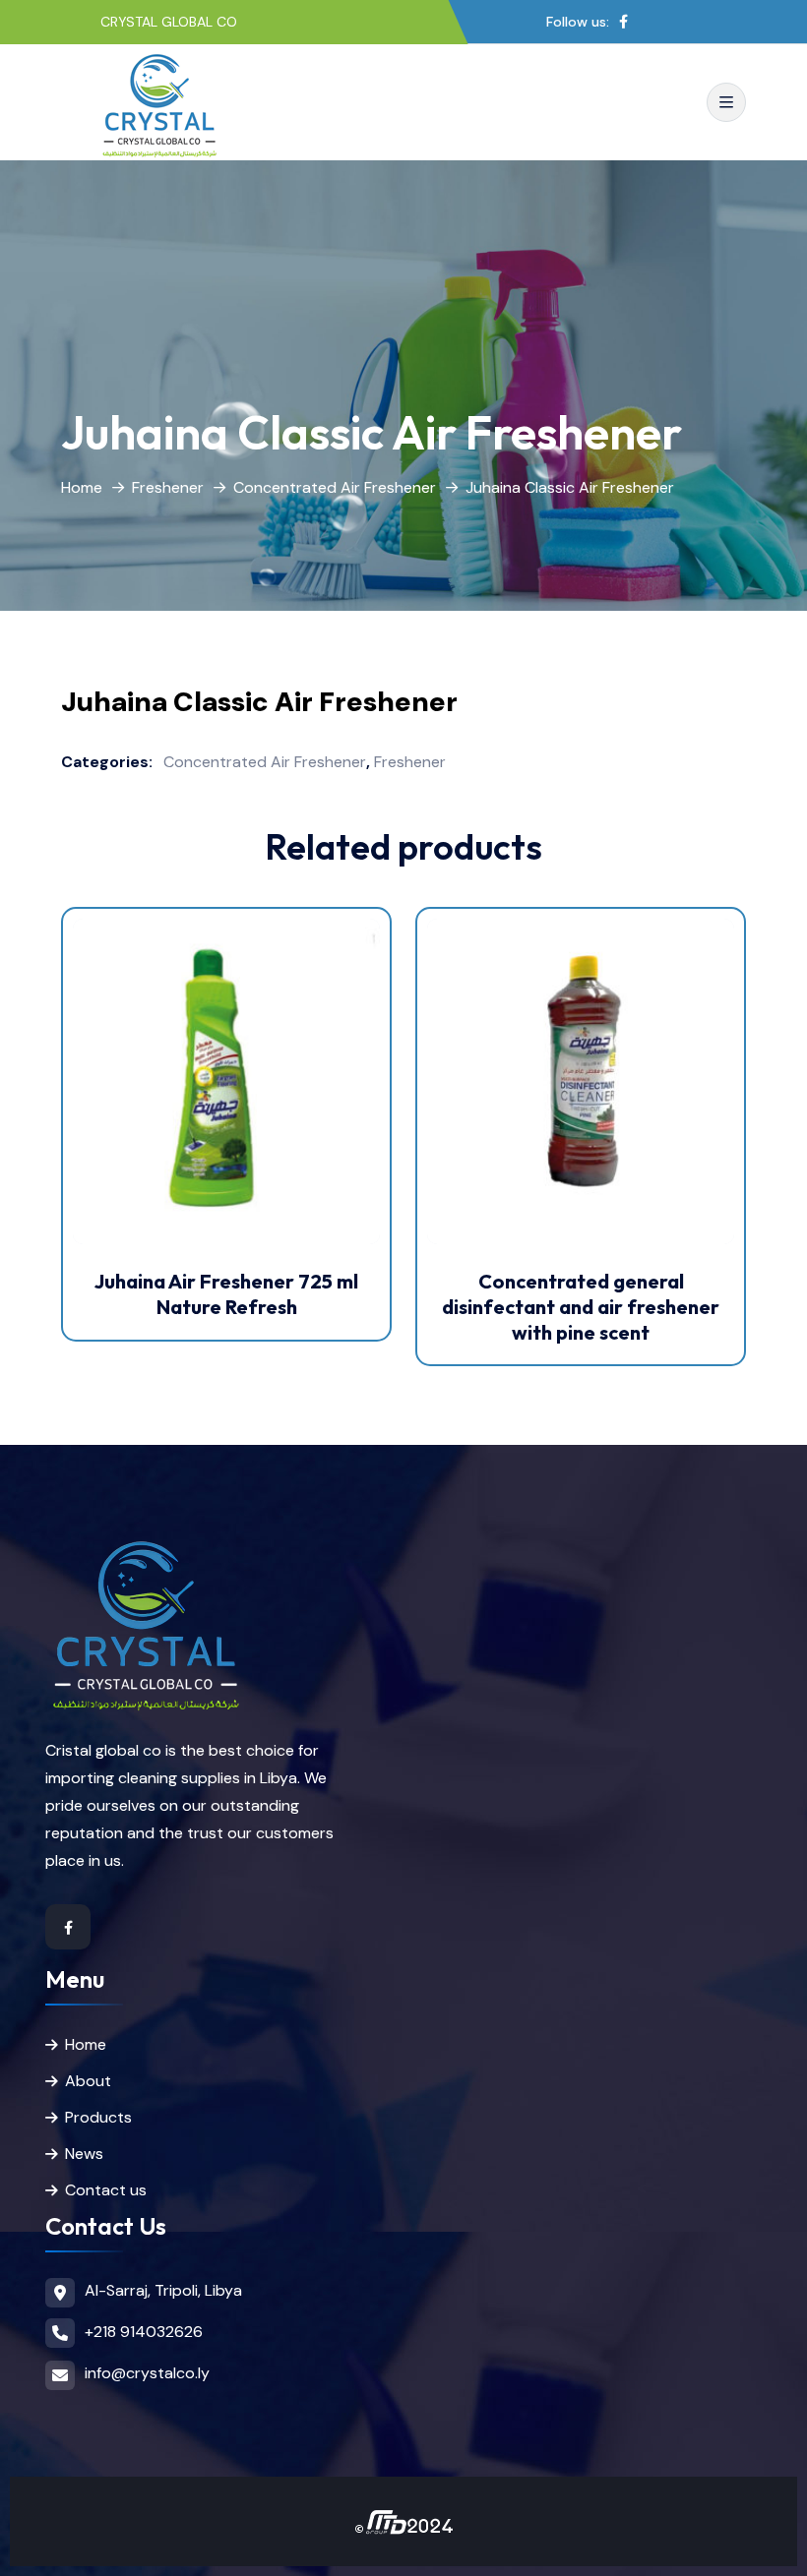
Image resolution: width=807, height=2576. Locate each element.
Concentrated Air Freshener (335, 487)
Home (82, 487)
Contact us (106, 2190)
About (88, 2081)
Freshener (168, 487)
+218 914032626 (144, 2332)
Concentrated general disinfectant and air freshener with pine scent (581, 1306)
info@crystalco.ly (147, 2373)
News (84, 2154)
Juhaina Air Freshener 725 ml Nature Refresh (226, 1294)
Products (98, 2117)
